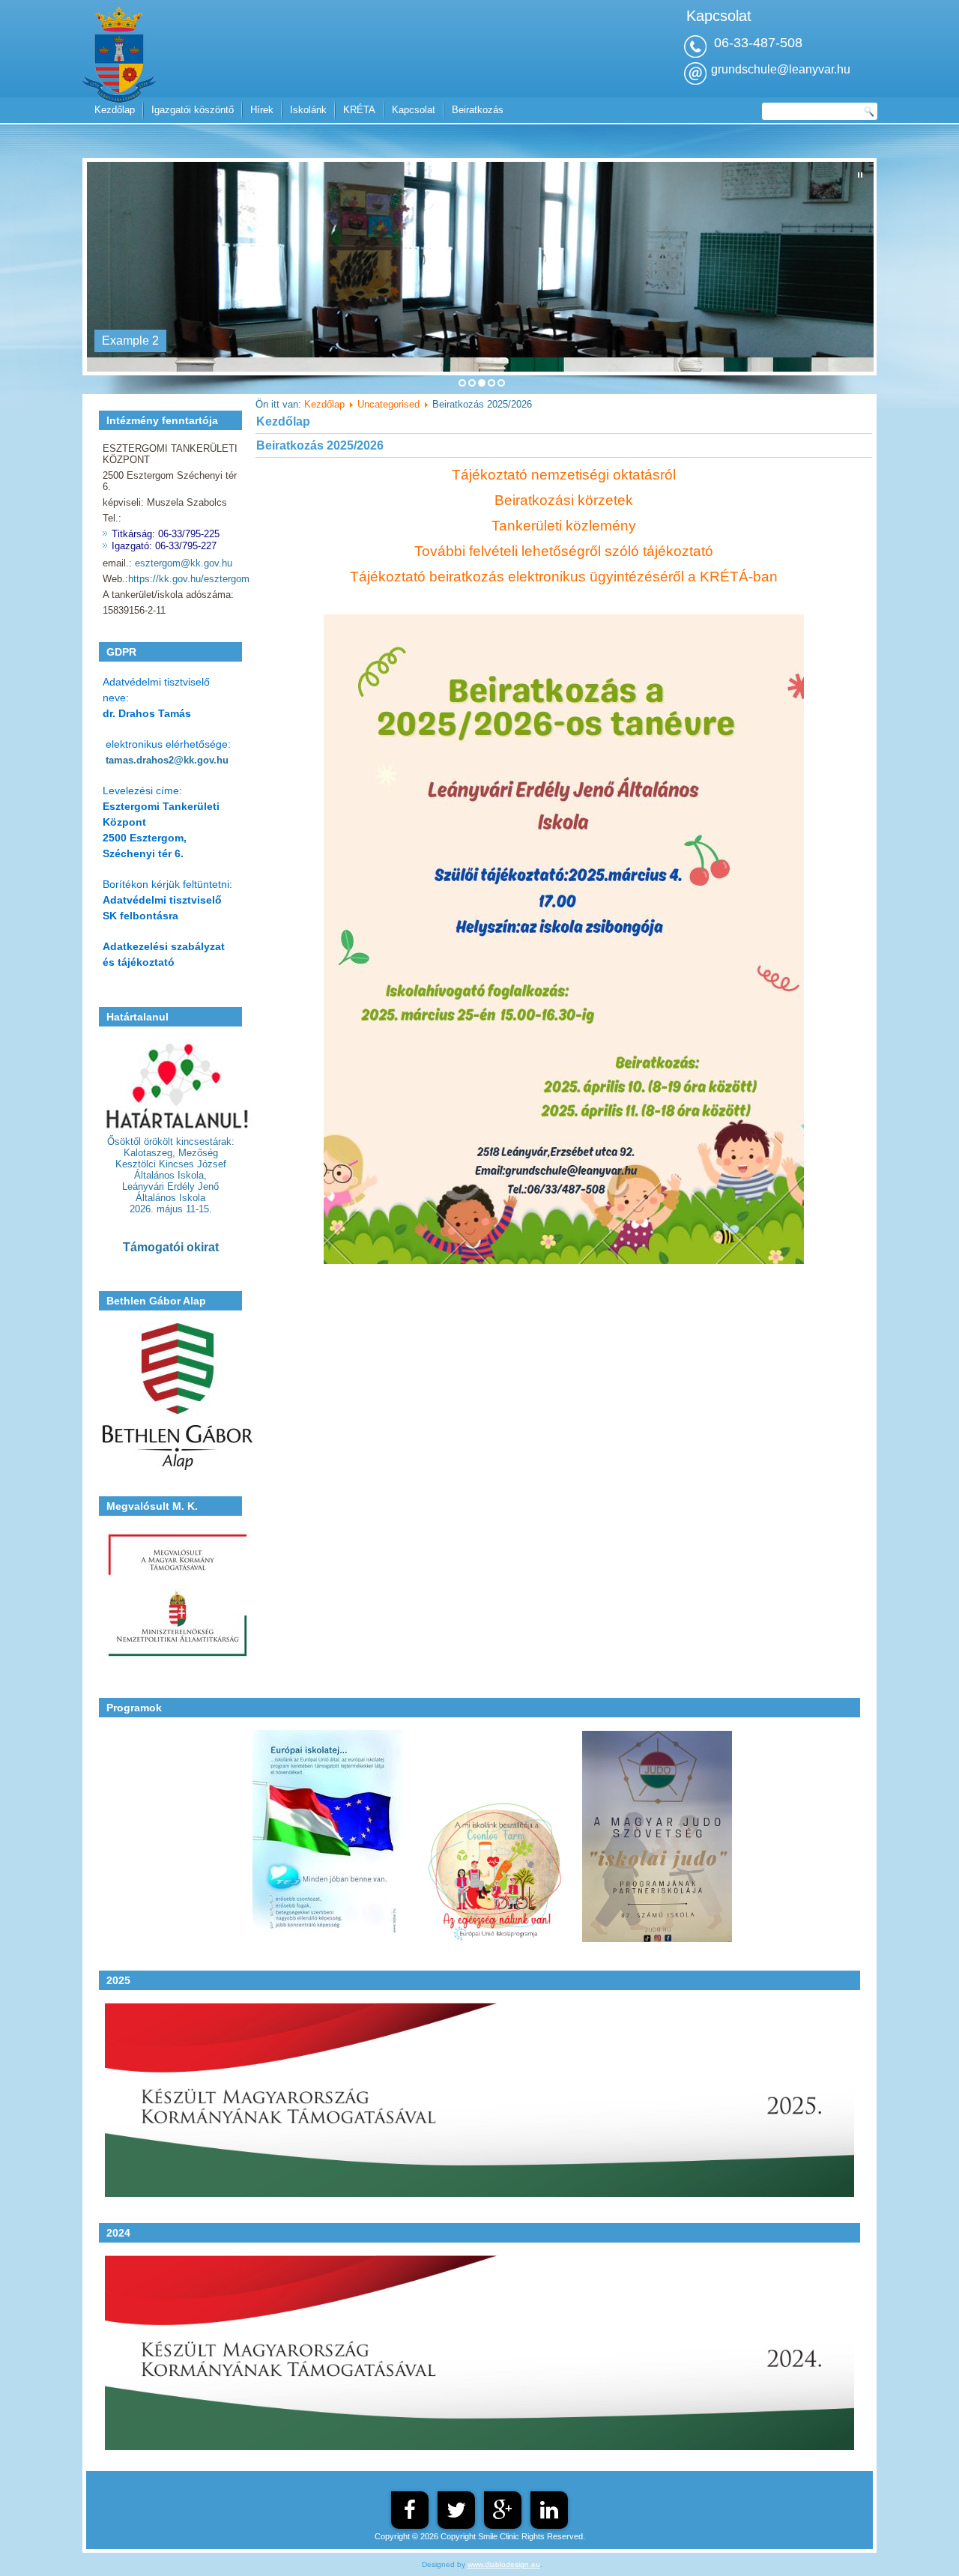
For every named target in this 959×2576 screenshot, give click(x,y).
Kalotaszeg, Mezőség (171, 1153)
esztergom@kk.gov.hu (184, 563)
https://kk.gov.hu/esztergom (189, 579)
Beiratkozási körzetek (564, 500)
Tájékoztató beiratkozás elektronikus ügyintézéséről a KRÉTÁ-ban (564, 577)
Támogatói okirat (171, 1247)
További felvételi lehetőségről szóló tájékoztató (564, 551)
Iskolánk (308, 110)
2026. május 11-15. (171, 1209)
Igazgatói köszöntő (193, 110)
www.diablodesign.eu (504, 2564)
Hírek (262, 110)
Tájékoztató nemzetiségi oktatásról (564, 475)
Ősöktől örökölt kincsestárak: (171, 1142)
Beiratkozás (478, 110)
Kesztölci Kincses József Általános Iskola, (171, 1170)
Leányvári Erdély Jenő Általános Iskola (170, 1192)
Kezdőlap (115, 110)
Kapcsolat (414, 110)
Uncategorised (388, 404)
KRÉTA (359, 110)
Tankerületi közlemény (564, 526)
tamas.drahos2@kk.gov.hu (167, 760)
